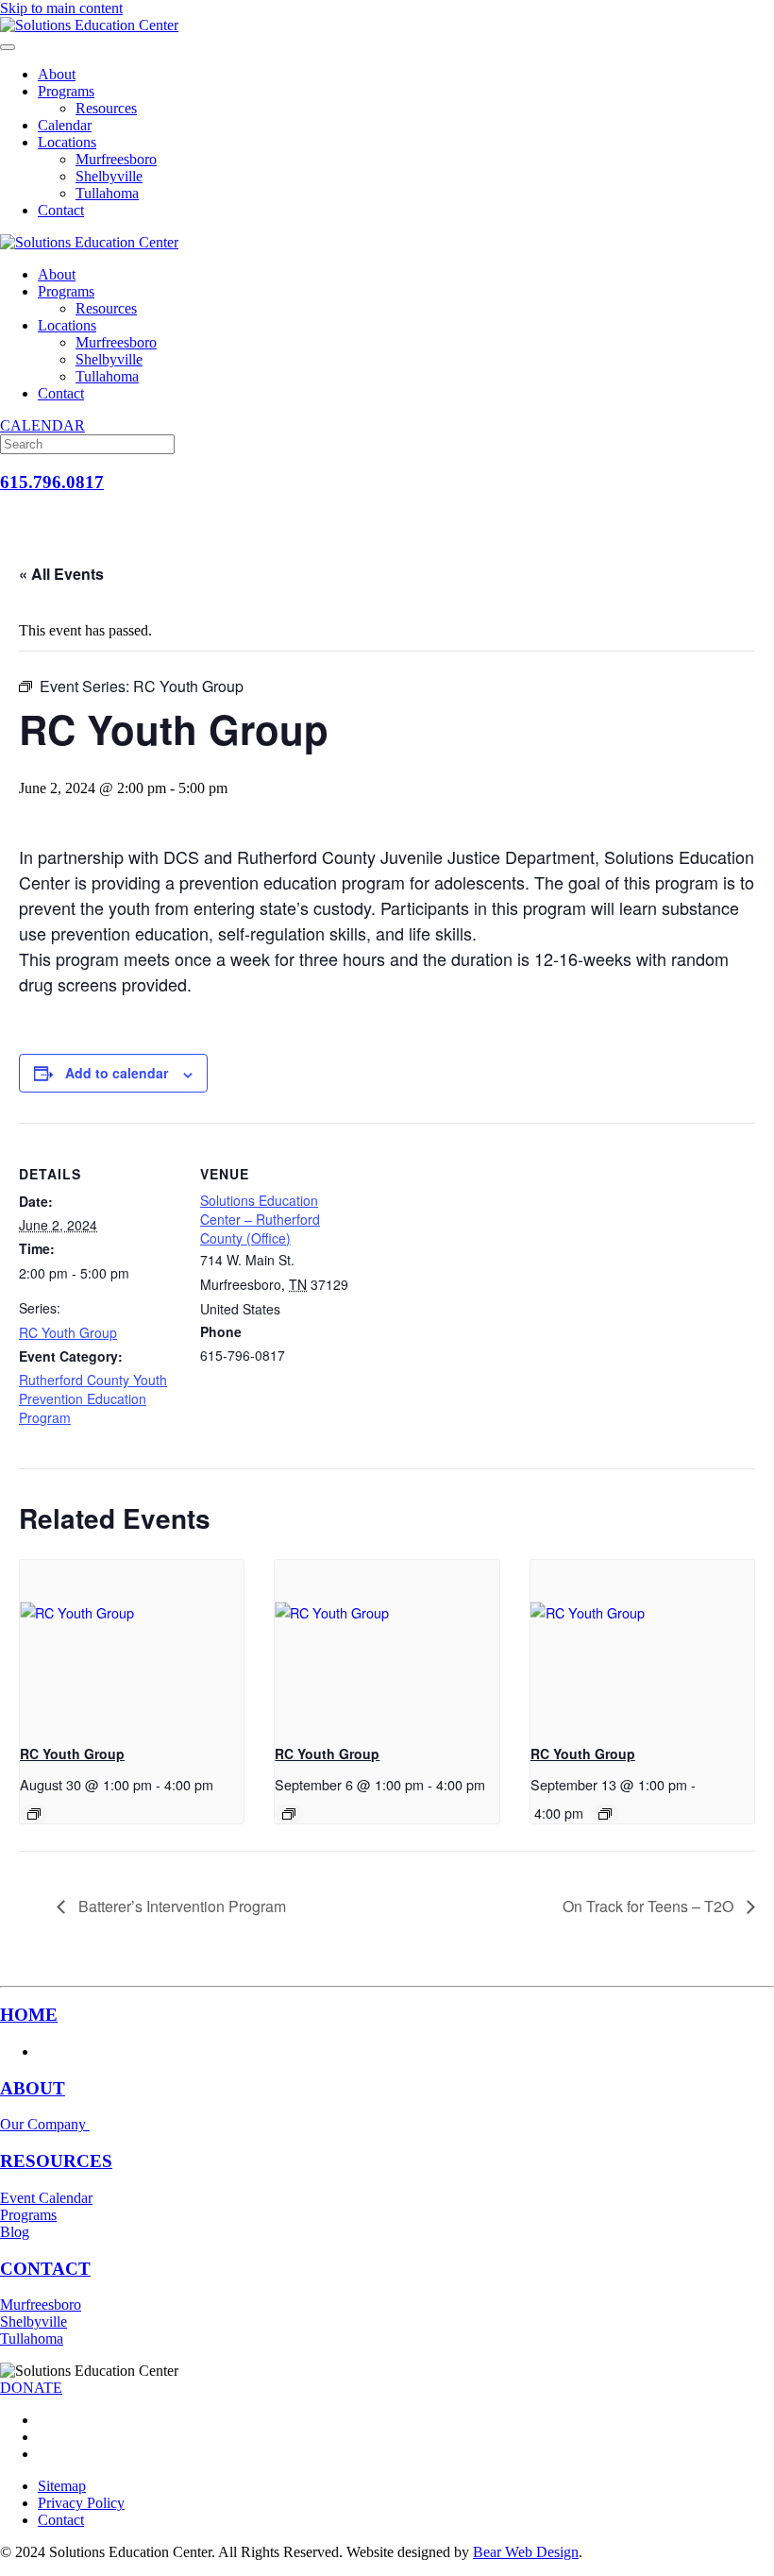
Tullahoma (107, 193)
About (57, 74)
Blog (15, 2232)
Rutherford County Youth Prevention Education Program (93, 1398)
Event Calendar (46, 2198)
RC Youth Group (68, 1332)
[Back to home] (89, 25)
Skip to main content (61, 8)
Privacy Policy (81, 2503)
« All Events (61, 574)
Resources (106, 108)
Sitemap (62, 2486)
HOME (29, 2015)
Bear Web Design (526, 2552)
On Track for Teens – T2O (650, 1906)
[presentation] (132, 1644)
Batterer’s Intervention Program (180, 1906)
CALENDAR (42, 425)
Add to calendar (117, 1073)
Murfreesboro (116, 159)
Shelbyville (109, 176)
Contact (61, 210)
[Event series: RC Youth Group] (34, 1814)
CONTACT (45, 2269)
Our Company (45, 2124)
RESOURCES (56, 2161)
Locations (67, 142)
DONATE (31, 2388)
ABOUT (33, 2088)
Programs (66, 91)
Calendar (65, 125)
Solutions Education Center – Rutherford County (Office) (260, 1219)
